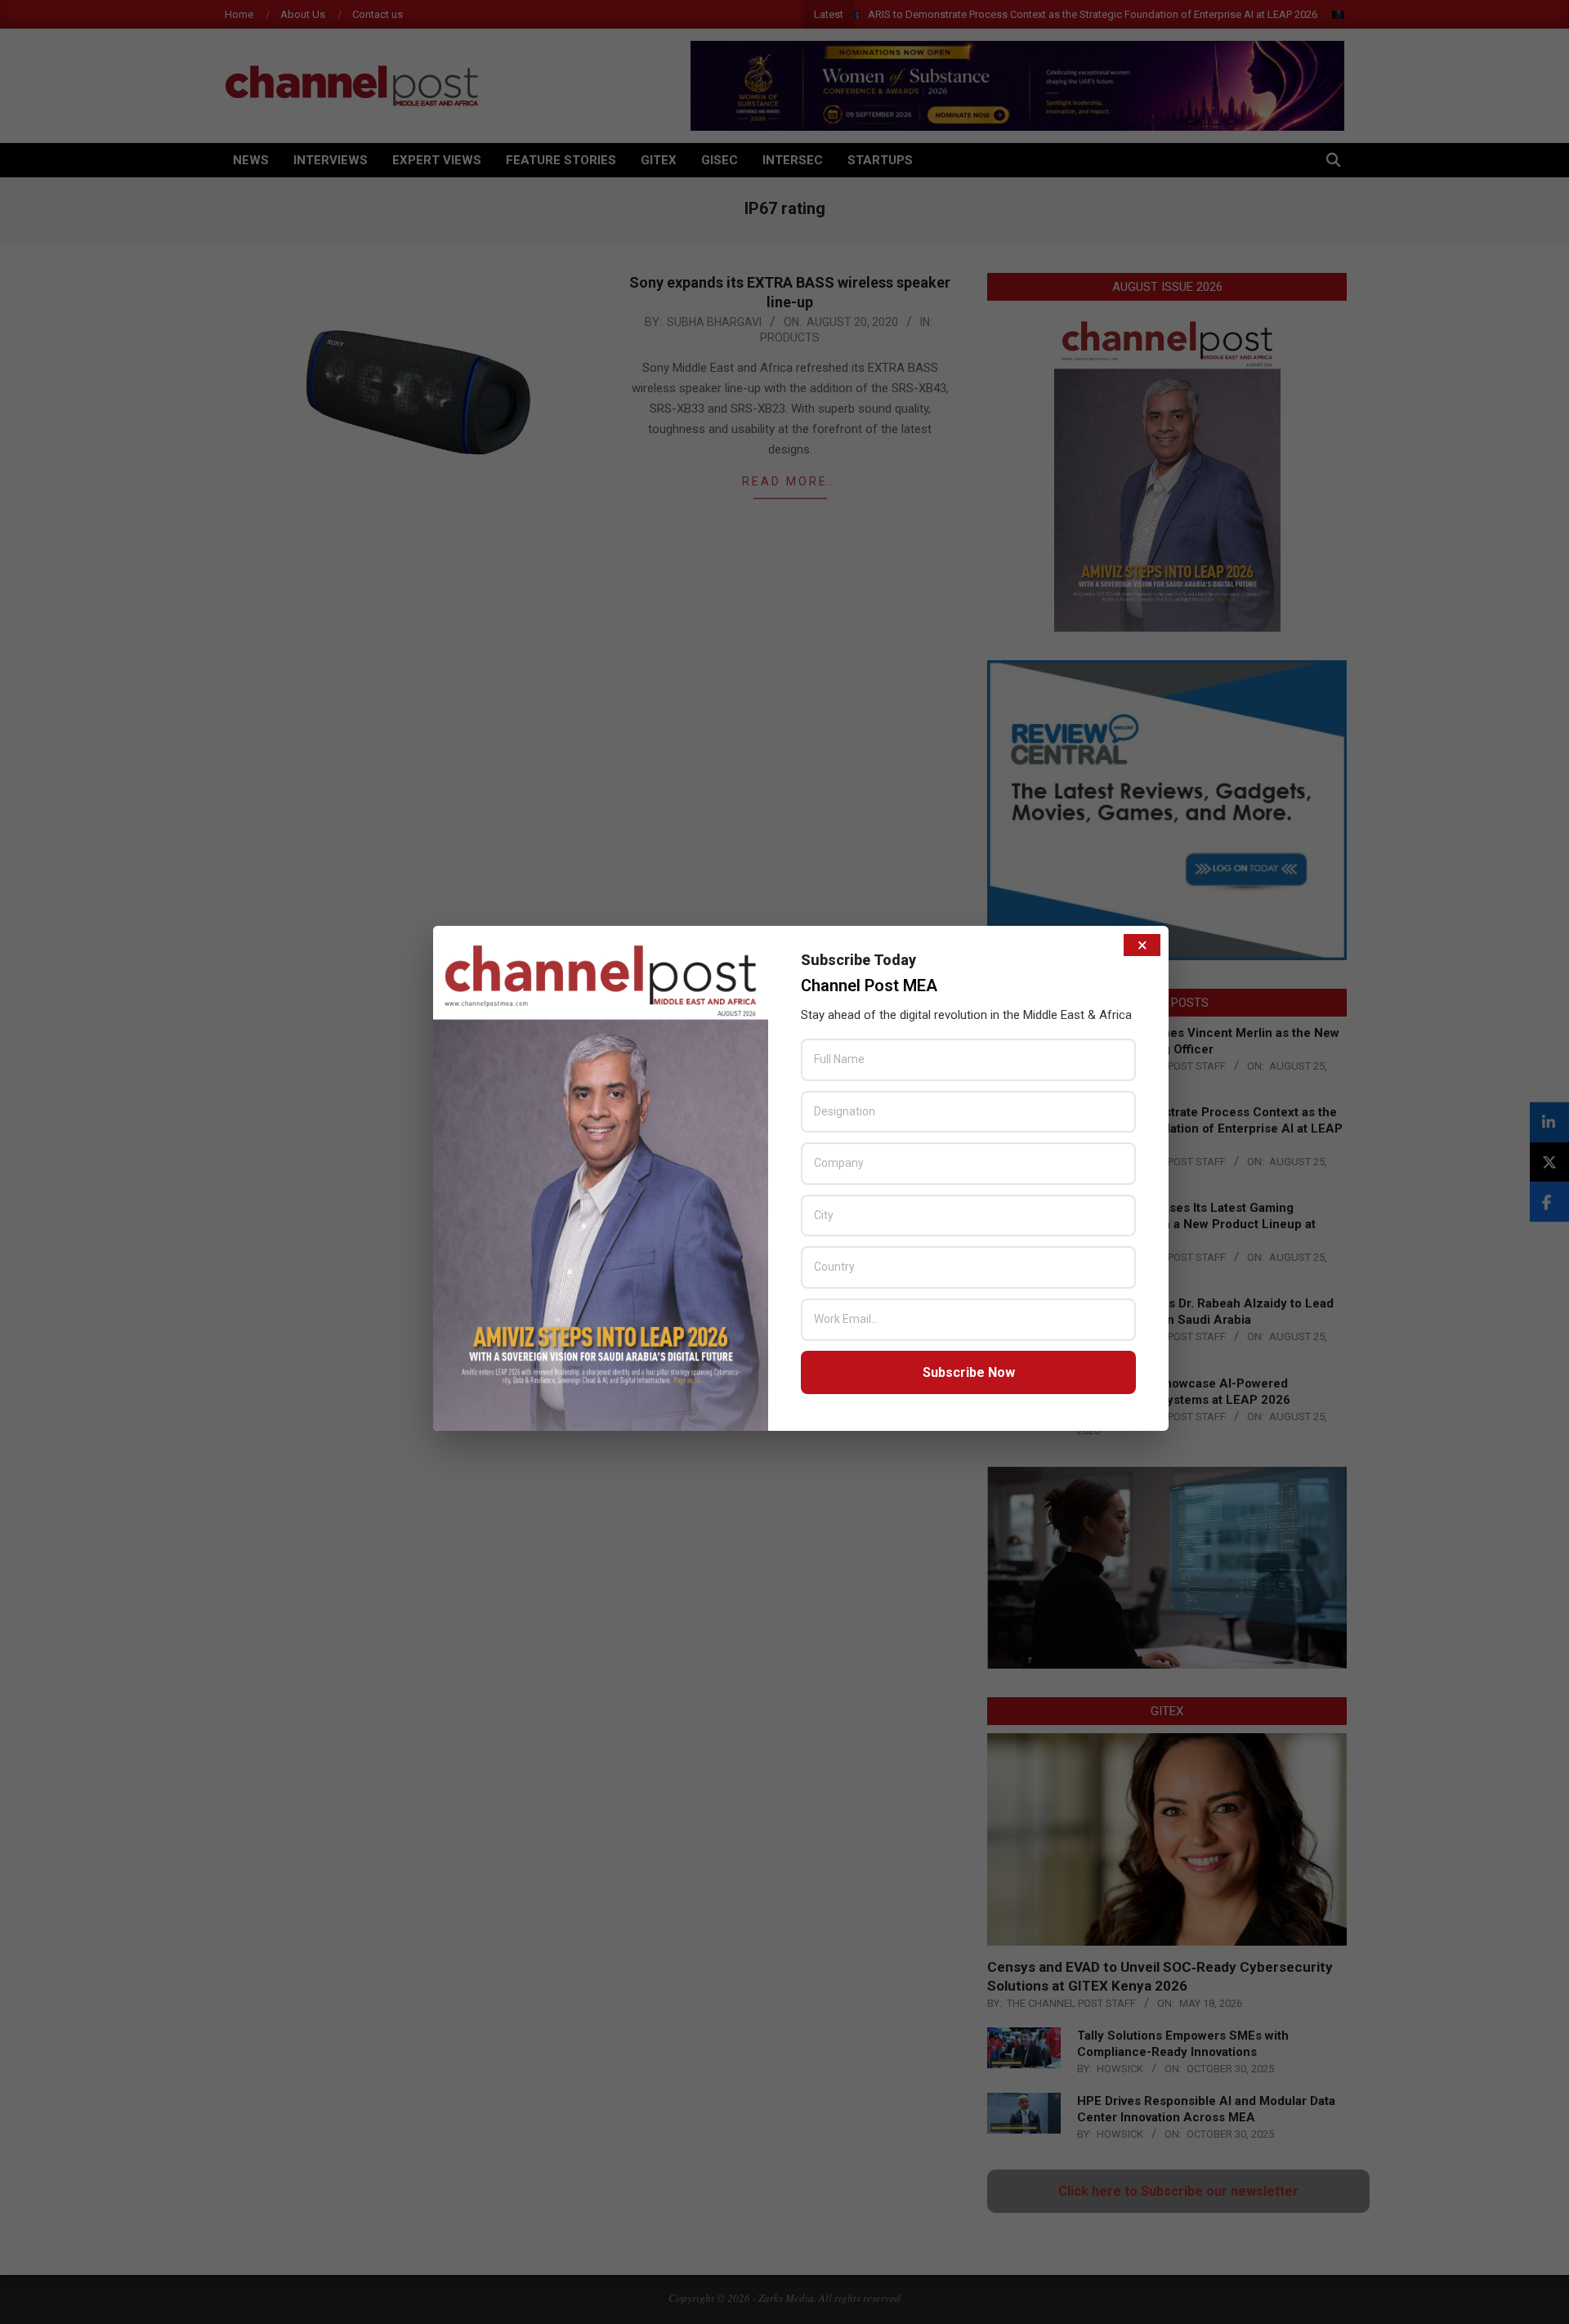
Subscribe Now (969, 1372)
